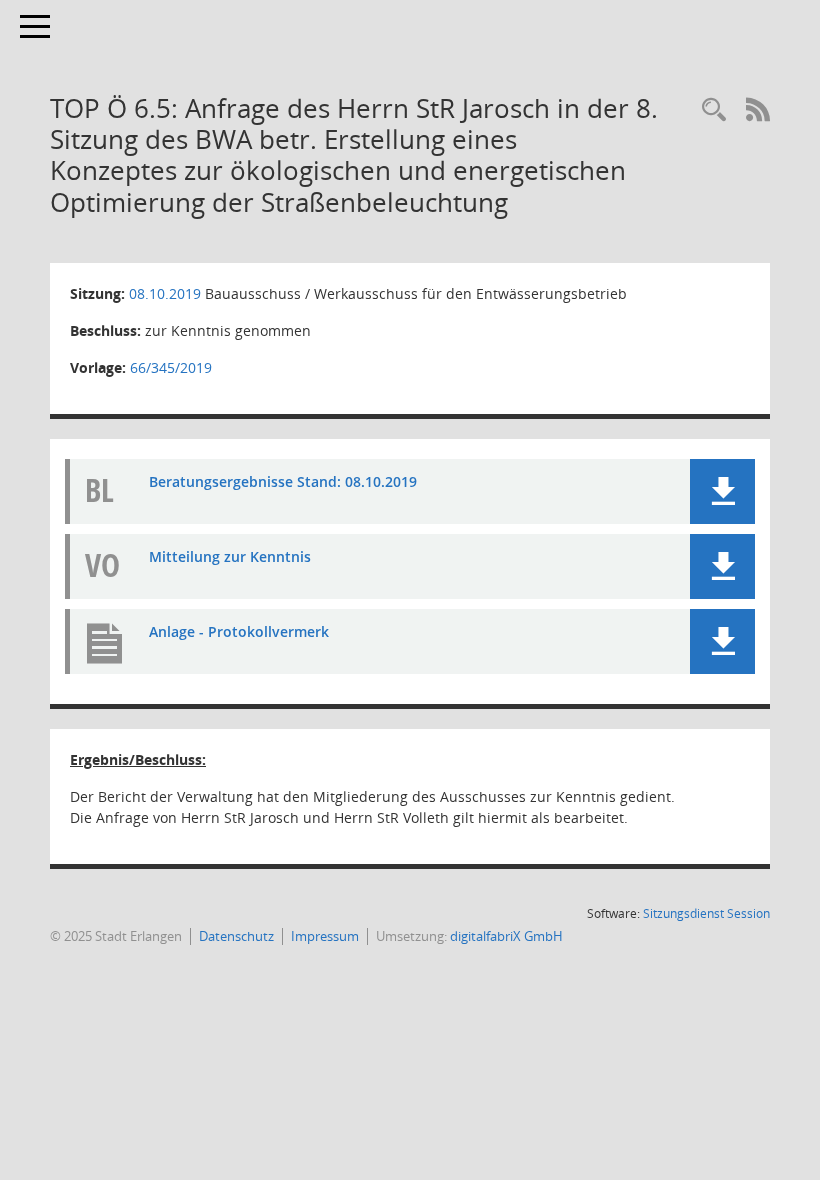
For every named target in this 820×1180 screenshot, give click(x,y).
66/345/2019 (171, 367)
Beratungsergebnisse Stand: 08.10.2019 (283, 481)
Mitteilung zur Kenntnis (230, 556)
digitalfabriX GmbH (506, 936)
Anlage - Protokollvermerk (239, 631)
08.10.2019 (165, 293)
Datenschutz (236, 936)
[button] (722, 491)
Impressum (325, 936)
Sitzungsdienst (706, 913)
